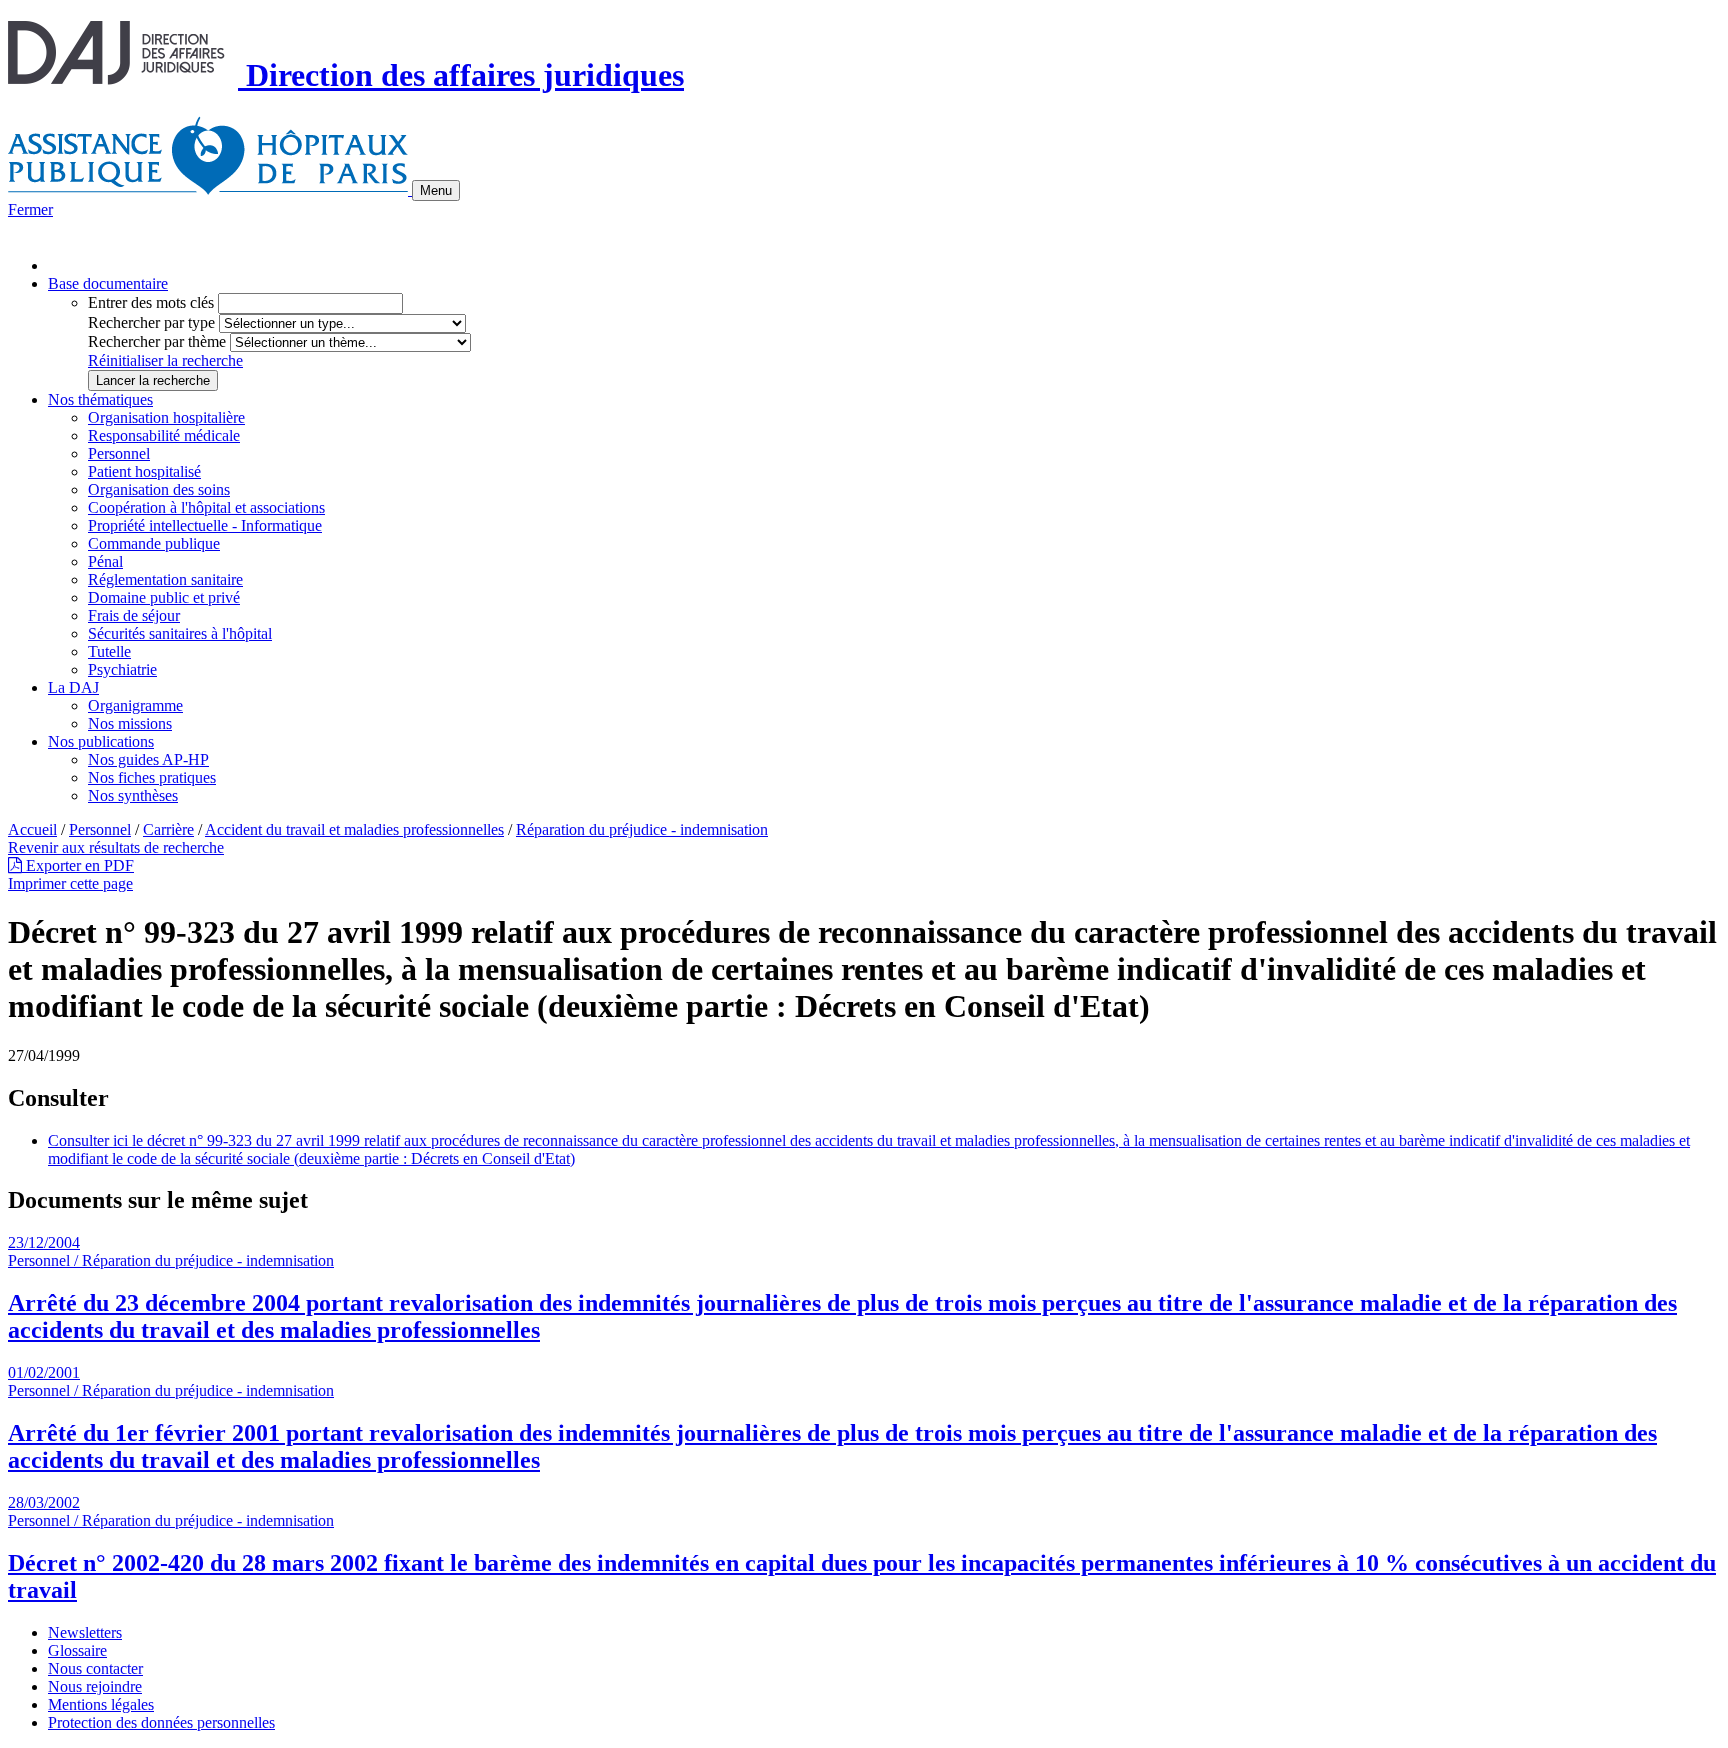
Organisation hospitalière (166, 417)
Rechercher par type (151, 322)
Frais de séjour (134, 615)
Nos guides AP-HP (148, 759)
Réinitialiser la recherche (165, 360)
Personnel (119, 453)
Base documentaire (108, 283)
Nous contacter (95, 1668)
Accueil (32, 829)
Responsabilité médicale (164, 435)
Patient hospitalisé (144, 471)
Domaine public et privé (164, 597)
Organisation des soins (159, 489)
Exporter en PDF (78, 865)
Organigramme (135, 705)
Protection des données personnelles (161, 1722)
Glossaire (77, 1650)
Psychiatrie (122, 669)
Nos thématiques (100, 399)
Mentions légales (101, 1704)
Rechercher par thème (157, 341)
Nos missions (130, 723)
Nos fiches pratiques (152, 777)
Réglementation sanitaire (165, 579)
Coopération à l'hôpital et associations (206, 507)
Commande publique (154, 543)
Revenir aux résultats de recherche (116, 847)
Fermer (30, 209)
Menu (436, 190)
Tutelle (109, 651)
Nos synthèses (133, 795)
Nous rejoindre (95, 1686)
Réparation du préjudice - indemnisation (642, 829)
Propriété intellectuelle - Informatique (205, 525)
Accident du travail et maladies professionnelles (354, 829)
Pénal (105, 561)
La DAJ (73, 687)
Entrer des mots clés (151, 302)
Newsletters (85, 1632)
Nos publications (101, 741)
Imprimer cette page (70, 883)
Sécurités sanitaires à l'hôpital (180, 633)
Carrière (168, 829)
